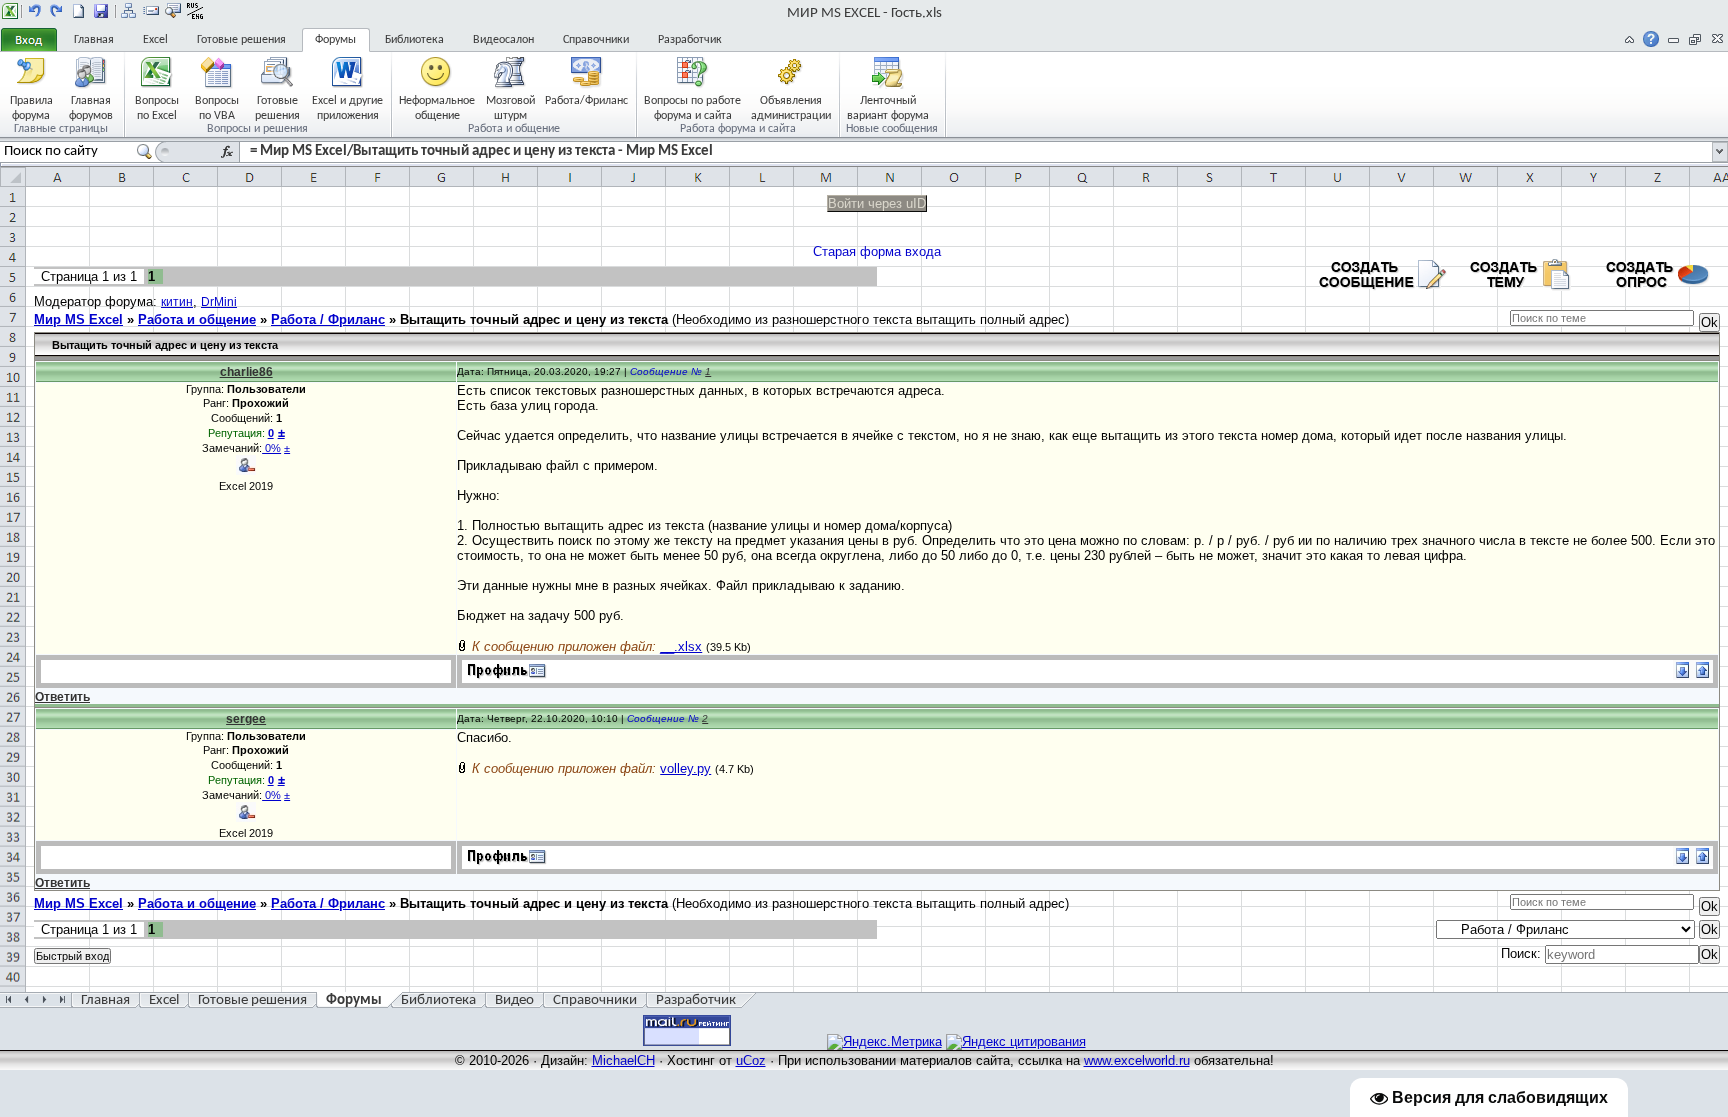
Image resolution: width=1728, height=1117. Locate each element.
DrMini (219, 302)
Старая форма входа (877, 251)
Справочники (596, 40)
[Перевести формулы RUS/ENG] (195, 11)
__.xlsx (681, 646)
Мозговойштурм (510, 107)
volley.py (685, 768)
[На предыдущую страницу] (35, 11)
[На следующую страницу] (57, 11)
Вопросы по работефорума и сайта (692, 107)
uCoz (751, 1060)
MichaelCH (623, 1060)
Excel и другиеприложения (347, 107)
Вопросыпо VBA (217, 107)
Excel (155, 40)
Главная (94, 40)
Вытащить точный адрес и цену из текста (534, 319)
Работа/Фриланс (586, 101)
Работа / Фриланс (328, 319)
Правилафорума (31, 107)
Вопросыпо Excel (157, 107)
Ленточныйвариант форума (888, 107)
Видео (514, 1000)
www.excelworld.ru (1137, 1060)
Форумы (335, 40)
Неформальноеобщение (437, 107)
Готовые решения (241, 40)
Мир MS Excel (78, 319)
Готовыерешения (277, 107)
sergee (246, 719)
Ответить (62, 697)
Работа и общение (197, 319)
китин (177, 302)
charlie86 (246, 372)
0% (271, 448)
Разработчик (690, 40)
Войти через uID (877, 203)
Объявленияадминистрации (791, 107)
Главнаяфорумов (91, 107)
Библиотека (414, 40)
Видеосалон (503, 40)
